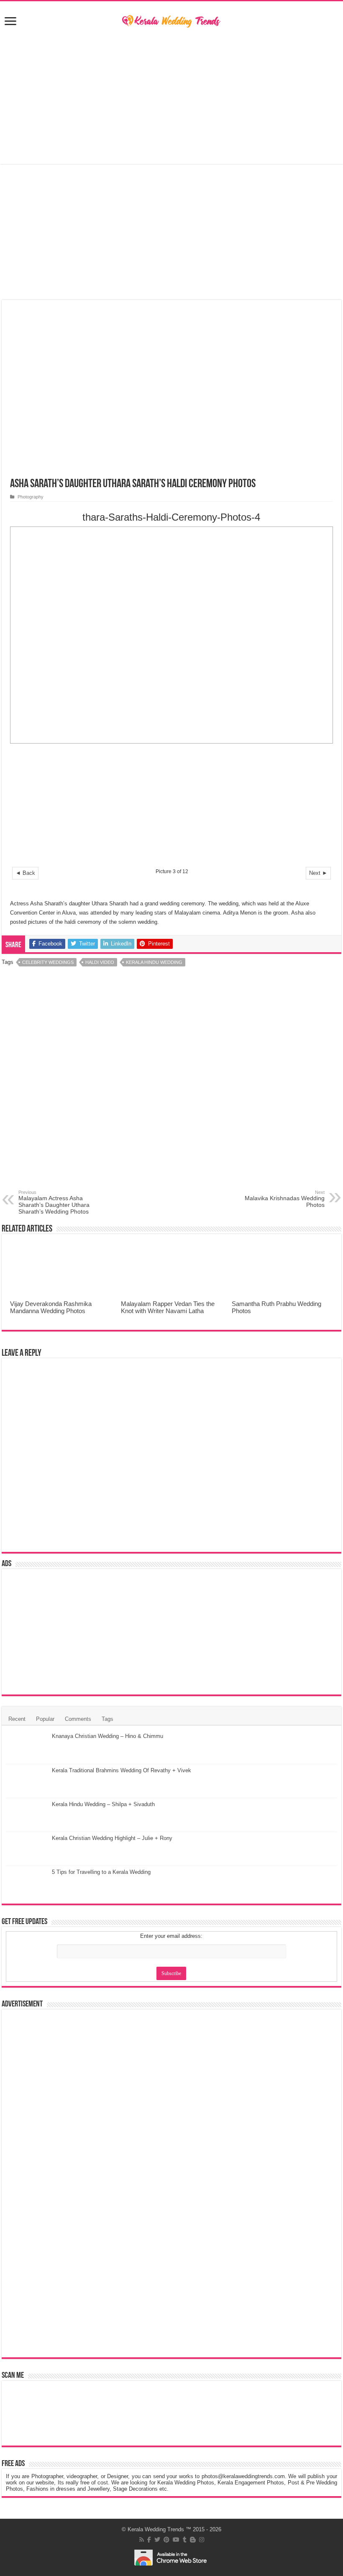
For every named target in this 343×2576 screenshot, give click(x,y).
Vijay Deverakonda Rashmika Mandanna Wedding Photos (51, 1307)
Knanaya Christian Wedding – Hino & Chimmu (108, 1736)
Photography (31, 497)
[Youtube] (176, 2540)
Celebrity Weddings (48, 962)
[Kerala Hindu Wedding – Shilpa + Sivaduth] (27, 1815)
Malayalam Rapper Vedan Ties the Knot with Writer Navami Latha (168, 1307)
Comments (78, 1719)
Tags (108, 1719)
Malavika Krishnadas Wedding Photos (285, 1199)
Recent (17, 1719)
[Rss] (142, 2540)
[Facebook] (149, 2540)
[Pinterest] (166, 2540)
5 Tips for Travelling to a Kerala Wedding (101, 1872)
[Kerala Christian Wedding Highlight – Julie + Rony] (27, 1849)
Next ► (318, 873)
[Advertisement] (171, 97)
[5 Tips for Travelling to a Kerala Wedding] (27, 1883)
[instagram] (202, 2540)
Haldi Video (100, 962)
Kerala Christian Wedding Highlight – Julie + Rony (112, 1838)
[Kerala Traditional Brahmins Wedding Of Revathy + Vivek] (27, 1781)
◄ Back (25, 873)
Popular (45, 1719)
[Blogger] (193, 2540)
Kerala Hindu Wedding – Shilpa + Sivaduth (103, 1804)
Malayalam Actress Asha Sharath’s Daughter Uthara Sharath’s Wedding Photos (54, 1202)
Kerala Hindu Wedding (154, 962)
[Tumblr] (185, 2540)
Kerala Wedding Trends (156, 2529)
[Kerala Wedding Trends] (171, 20)
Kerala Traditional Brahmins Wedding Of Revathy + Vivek (122, 1770)
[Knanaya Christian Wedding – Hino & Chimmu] (27, 1747)
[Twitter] (157, 2540)
